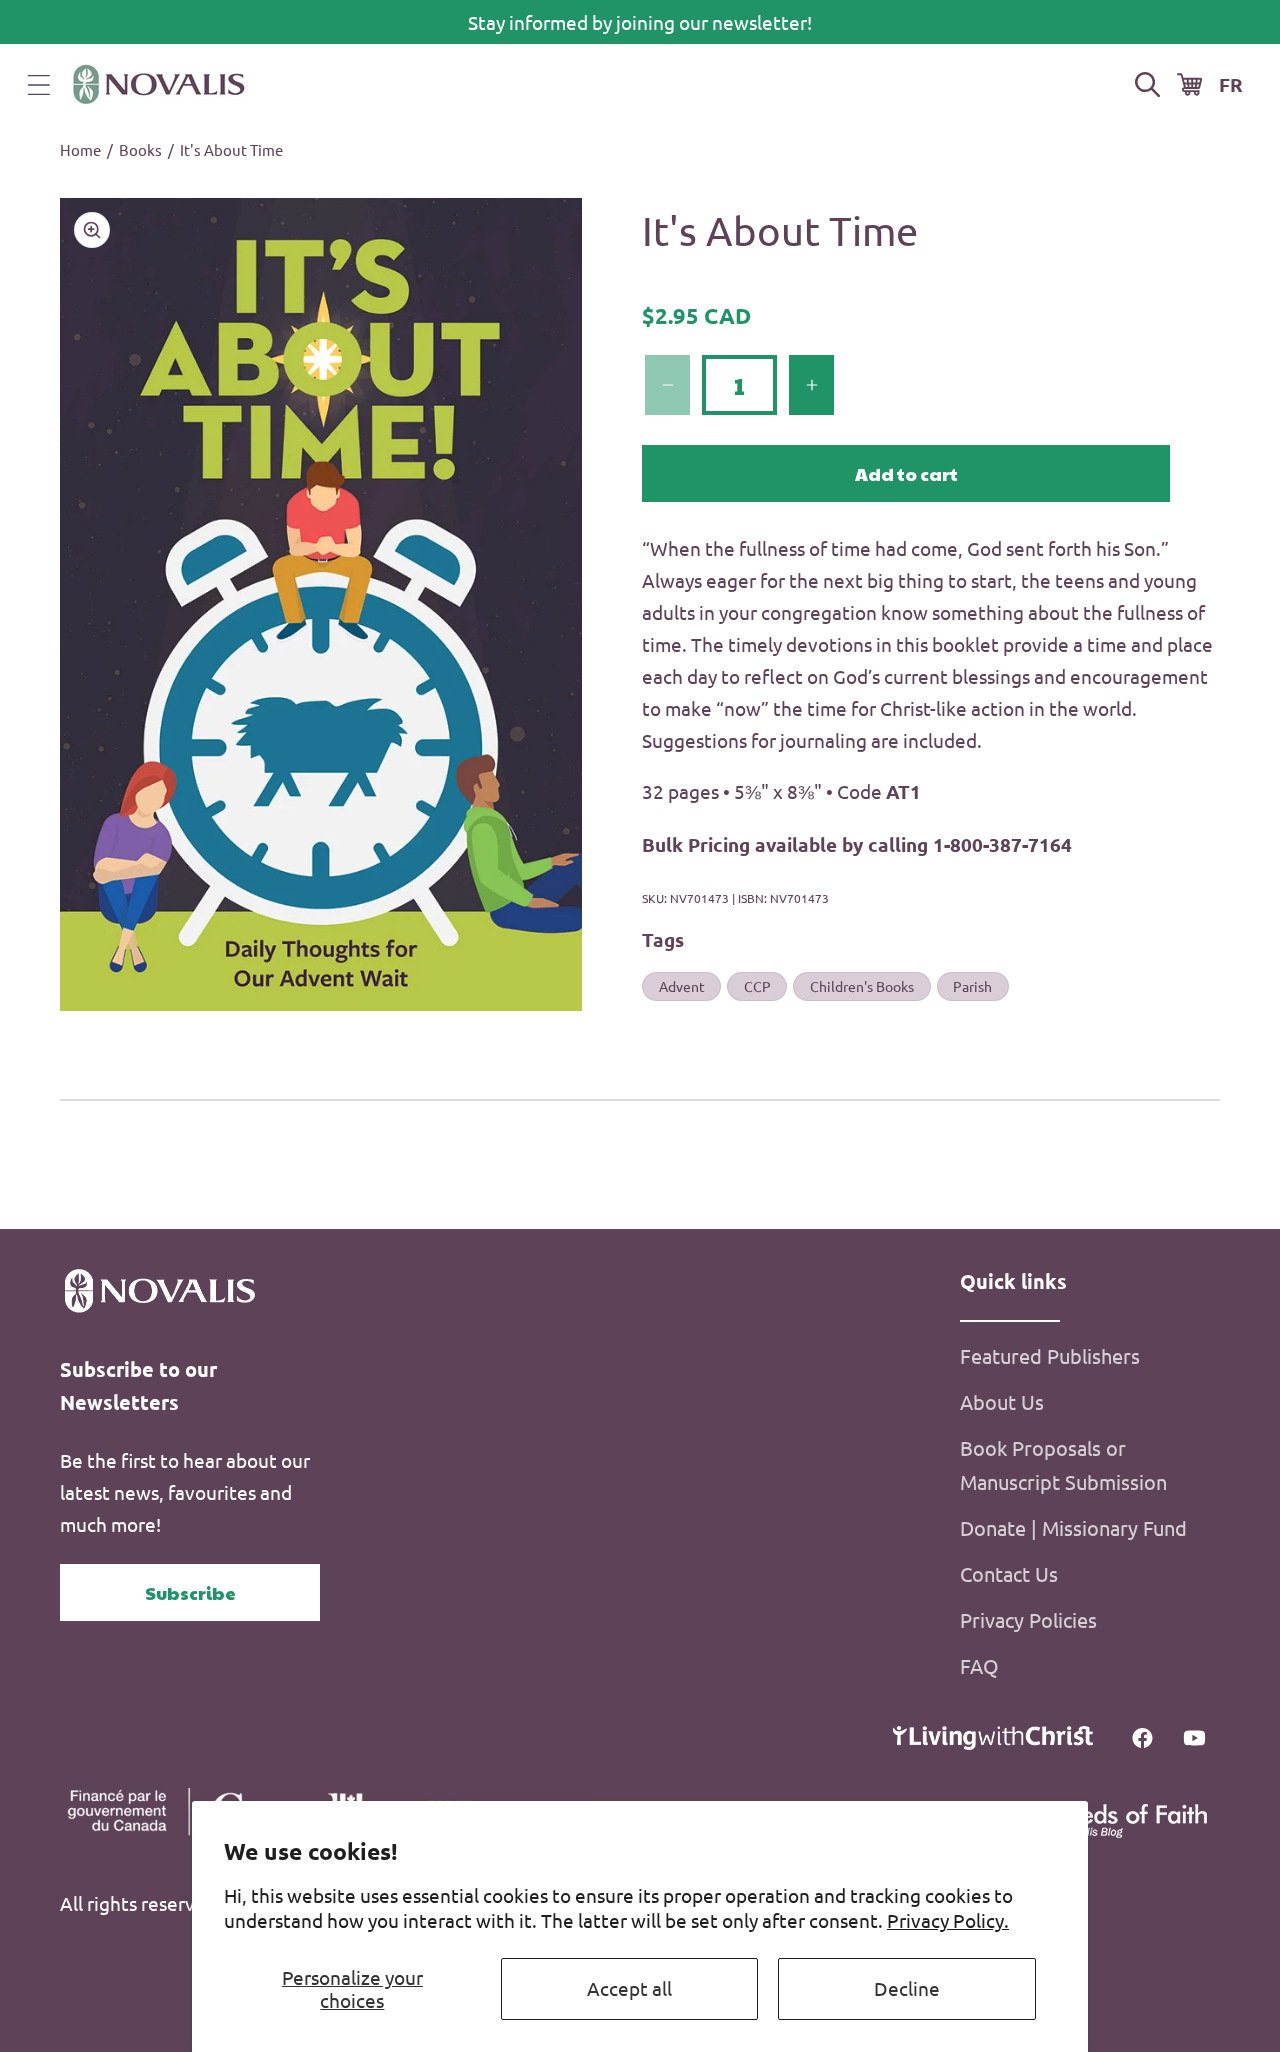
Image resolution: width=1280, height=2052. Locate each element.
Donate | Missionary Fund (1073, 1527)
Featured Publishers (1050, 1355)
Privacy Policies (1028, 1619)
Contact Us (1009, 1573)
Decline (907, 1988)
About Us (1002, 1401)
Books (140, 149)
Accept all (629, 1988)
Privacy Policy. (948, 1920)
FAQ (979, 1665)
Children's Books (862, 986)
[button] (39, 85)
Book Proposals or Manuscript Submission (1063, 1464)
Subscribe (190, 1592)
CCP (757, 986)
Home (80, 149)
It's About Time (231, 149)
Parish (972, 986)
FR (1231, 84)
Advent (682, 986)
